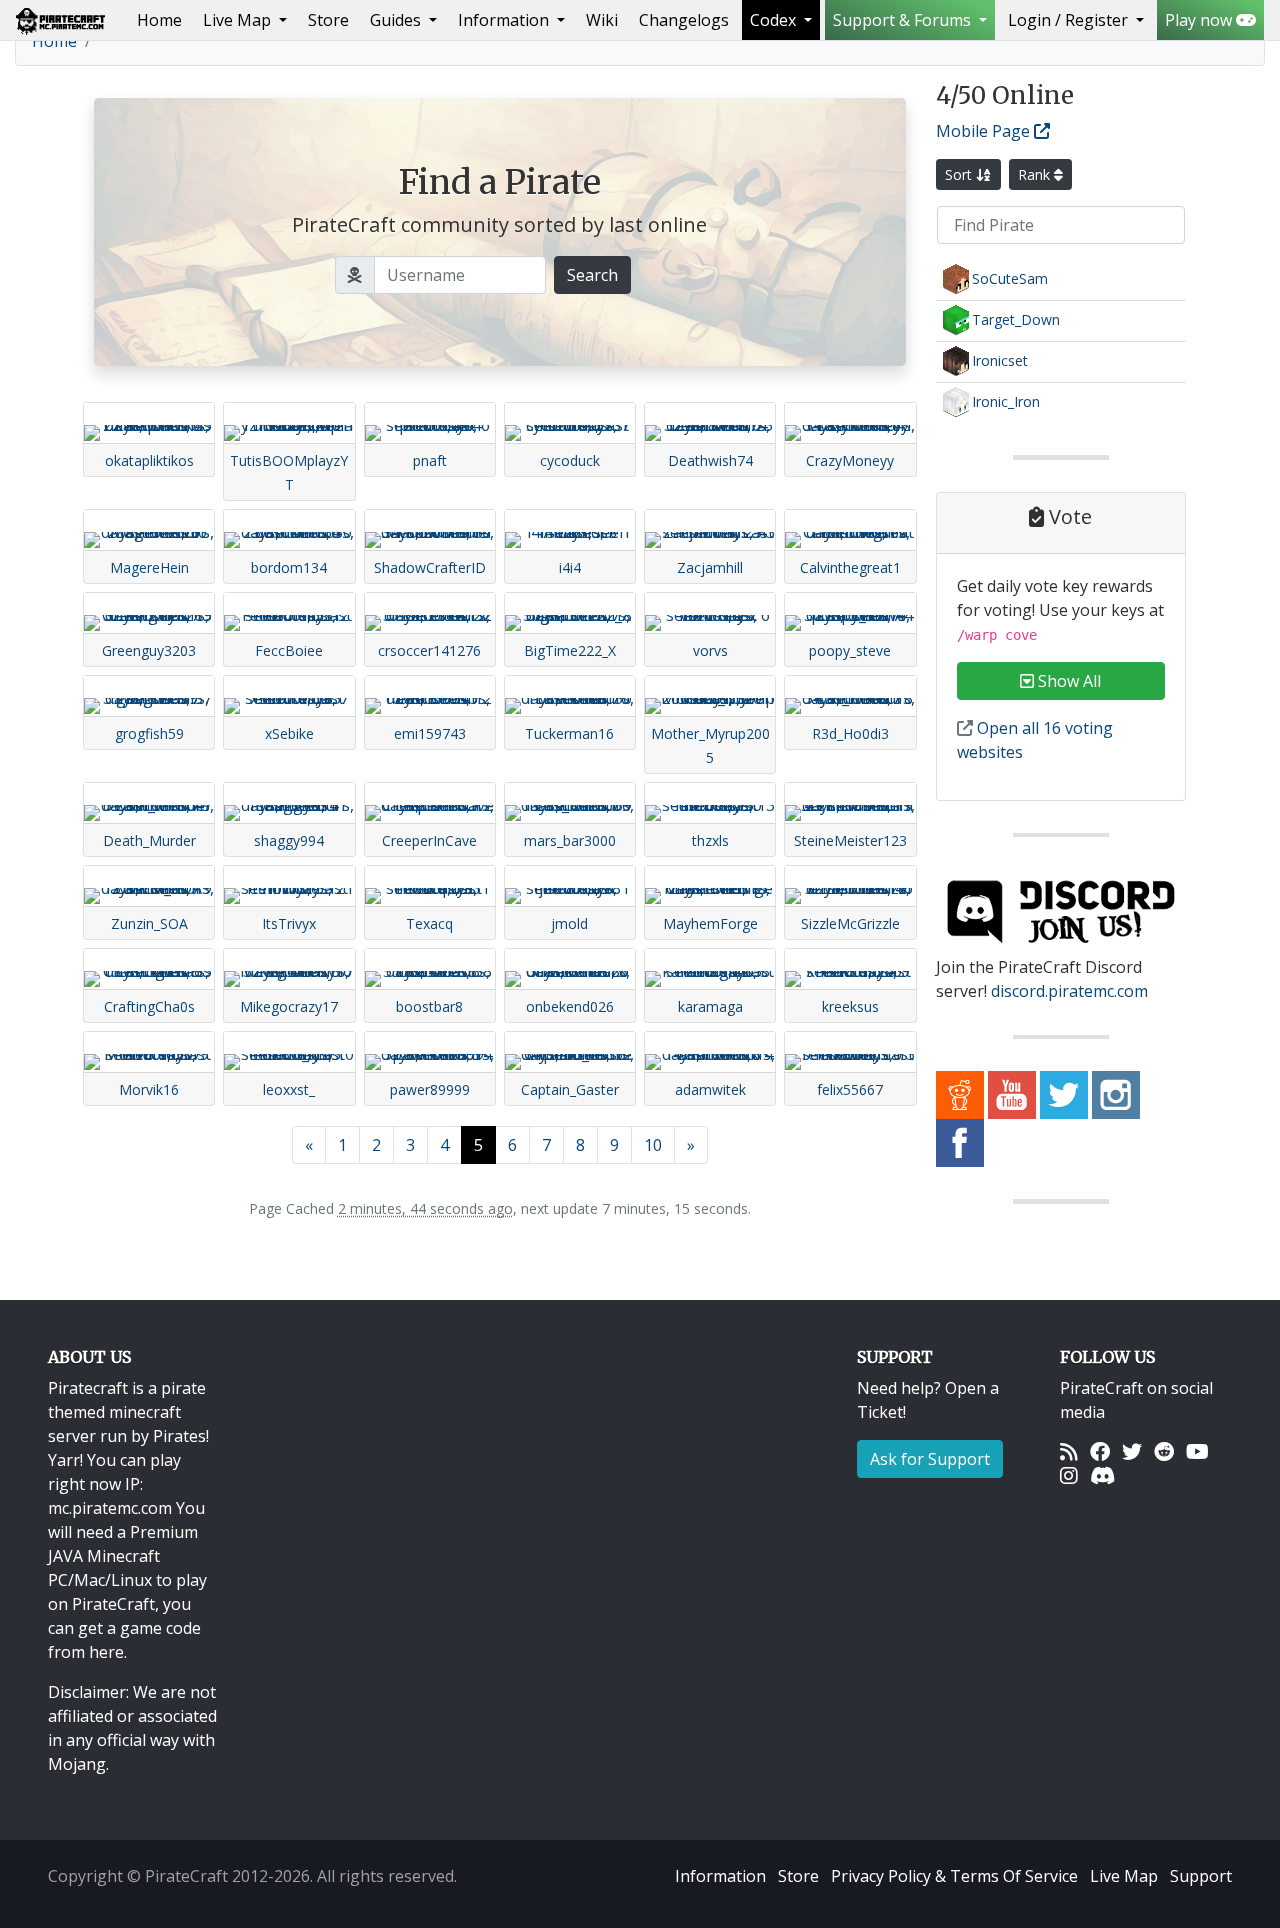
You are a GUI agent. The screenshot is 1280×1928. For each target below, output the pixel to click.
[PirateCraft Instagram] (1116, 1094)
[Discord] (1102, 1476)
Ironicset (1000, 360)
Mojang (77, 1764)
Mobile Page (985, 131)
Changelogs (684, 20)
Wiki (602, 20)
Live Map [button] (239, 20)
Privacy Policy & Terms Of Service (954, 1876)
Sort (960, 174)
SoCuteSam (1010, 278)
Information (720, 1876)
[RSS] (1069, 1452)
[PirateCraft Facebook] (960, 1142)
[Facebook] (1100, 1452)
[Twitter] (1132, 1452)
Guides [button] (397, 20)
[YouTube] (1197, 1452)
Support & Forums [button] (904, 20)
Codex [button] (775, 20)
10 (653, 1145)
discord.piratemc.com (1069, 991)
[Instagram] (1069, 1476)
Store (328, 20)
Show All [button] (1067, 681)
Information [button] (505, 20)
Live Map (1124, 1876)
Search (592, 275)
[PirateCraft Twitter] (1064, 1094)
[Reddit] (1164, 1452)
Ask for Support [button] (930, 1459)
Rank (1036, 174)
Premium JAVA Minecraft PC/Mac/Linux (123, 1556)
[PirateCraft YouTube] (1012, 1094)
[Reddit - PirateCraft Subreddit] (960, 1094)
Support (1201, 1876)
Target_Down (1016, 319)
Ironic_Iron (1006, 401)
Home (163, 19)
